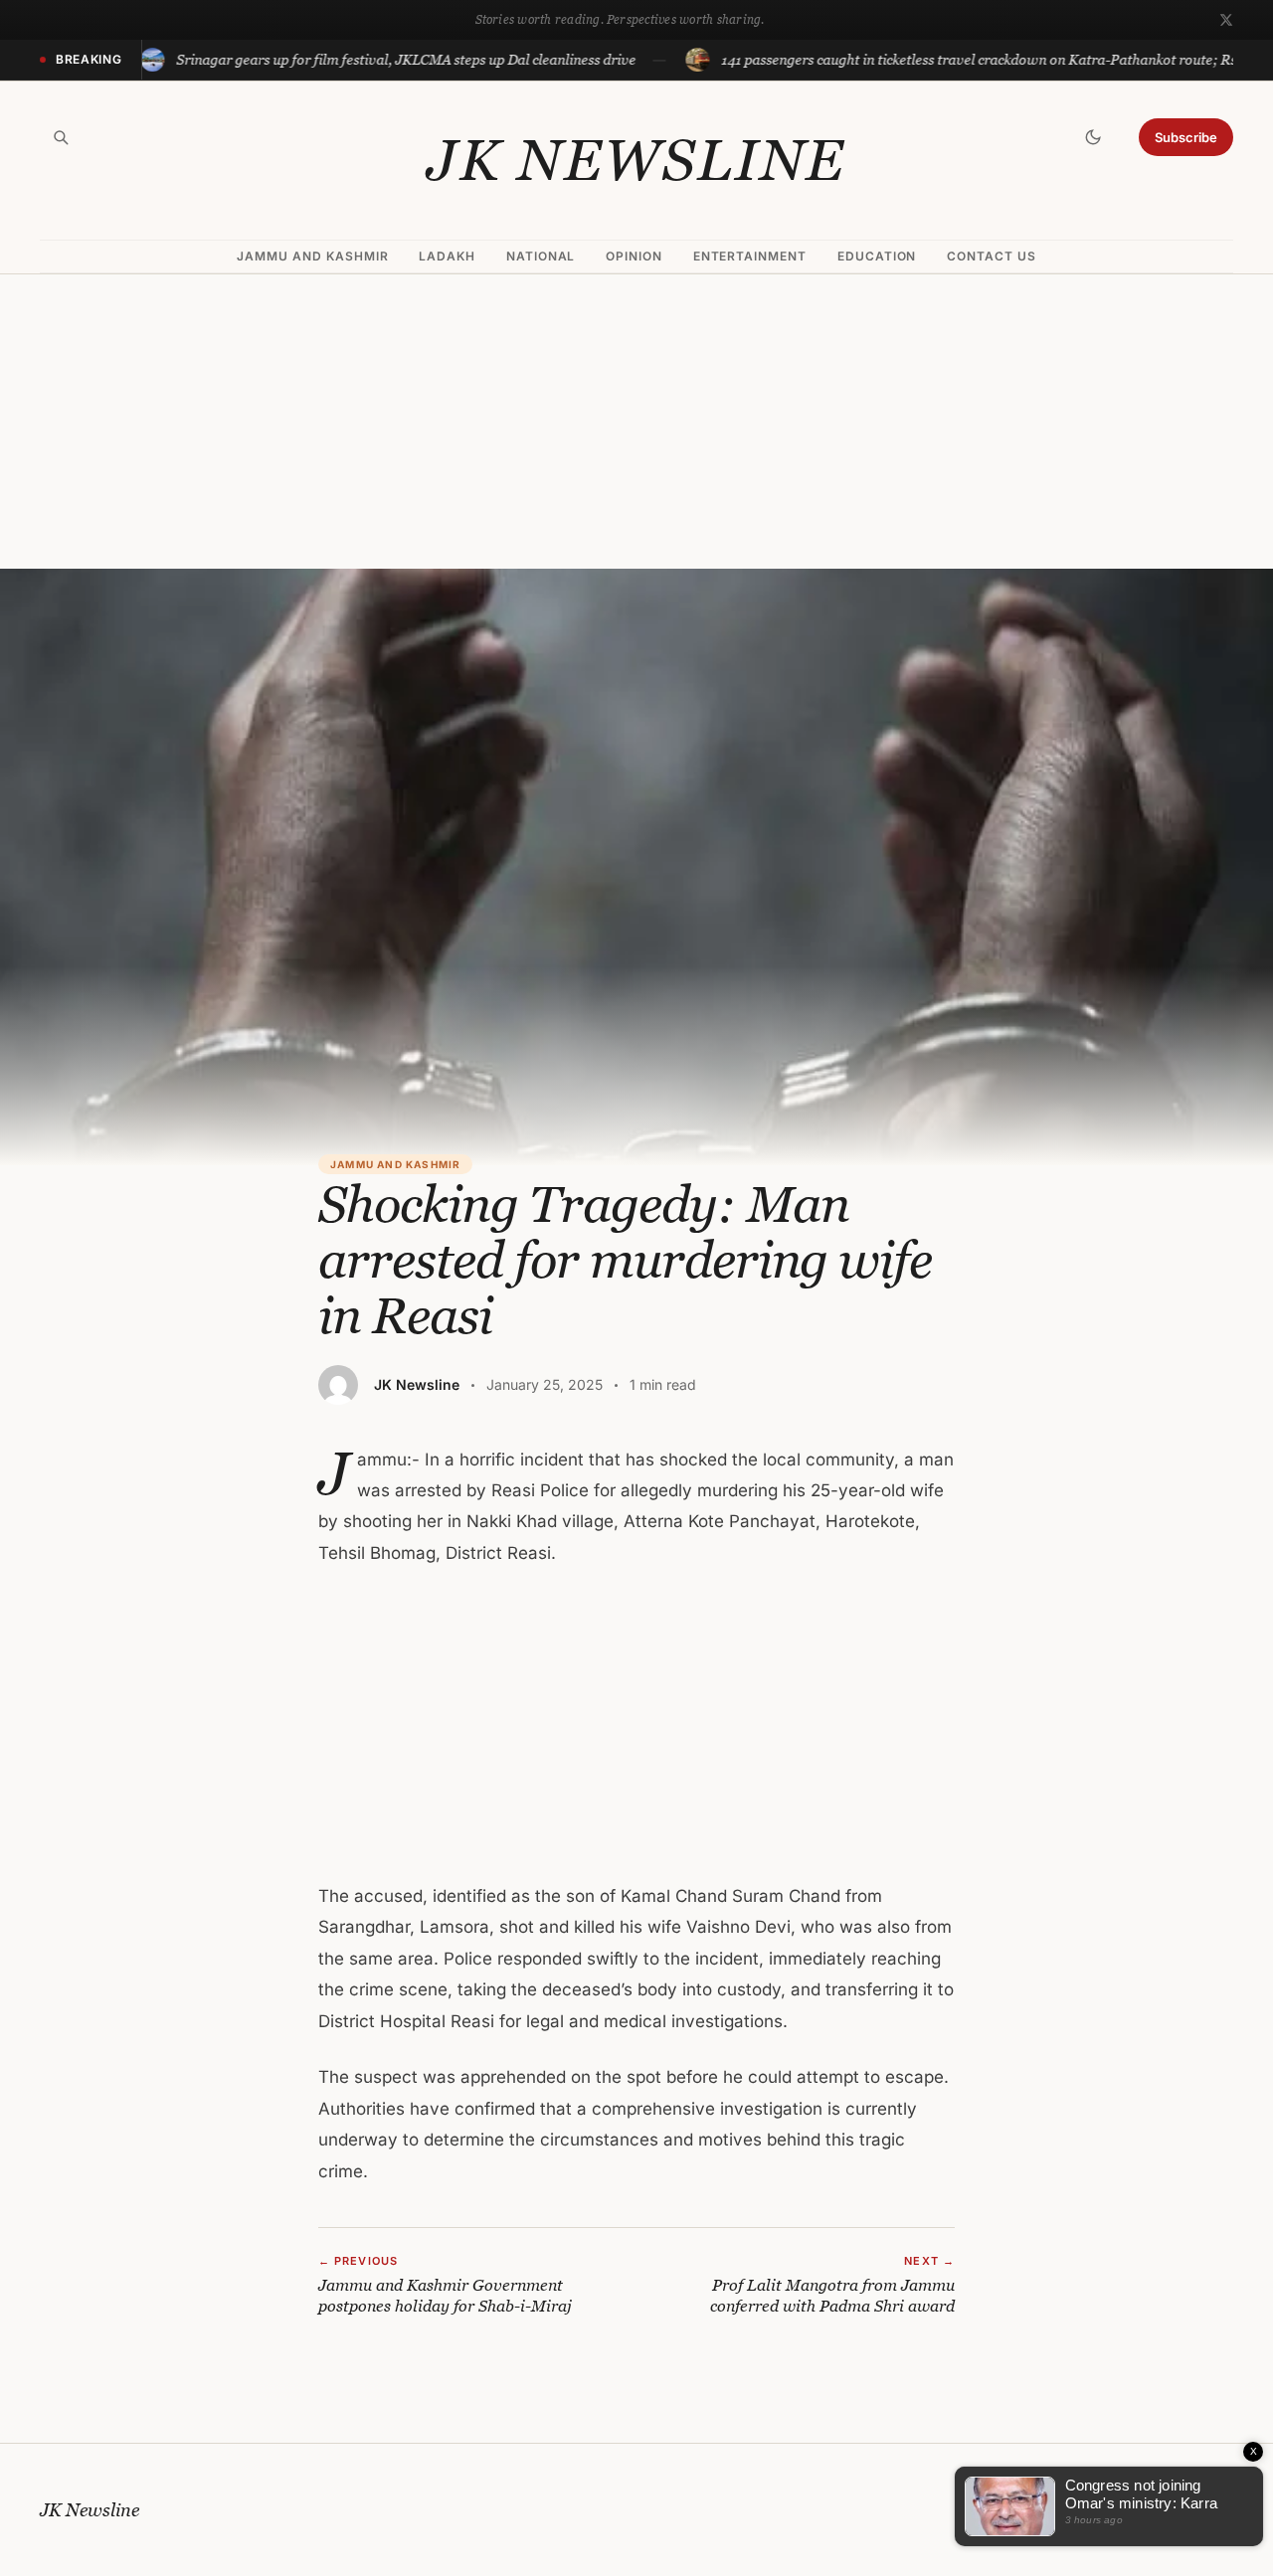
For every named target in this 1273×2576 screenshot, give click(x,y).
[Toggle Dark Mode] (1093, 137)
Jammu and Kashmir (312, 256)
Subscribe (1186, 137)
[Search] (61, 137)
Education (877, 256)
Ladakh (447, 256)
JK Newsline (636, 160)
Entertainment (750, 256)
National (541, 256)
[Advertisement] (636, 422)
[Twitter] (1226, 20)
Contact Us (992, 256)
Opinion (634, 256)
